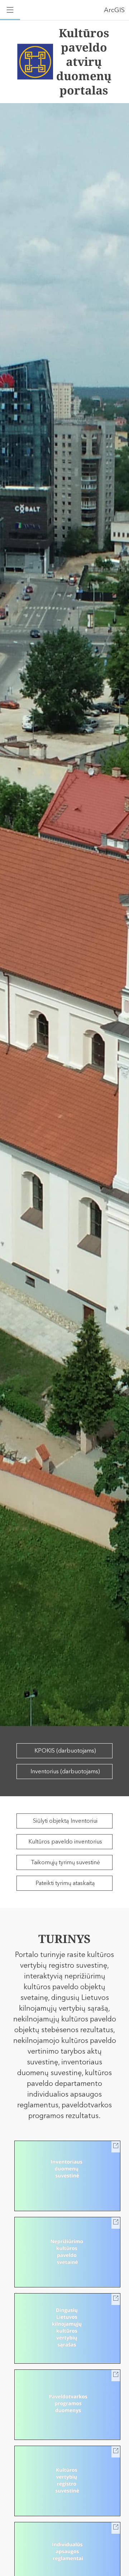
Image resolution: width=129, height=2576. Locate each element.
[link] (67, 2176)
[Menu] (10, 10)
